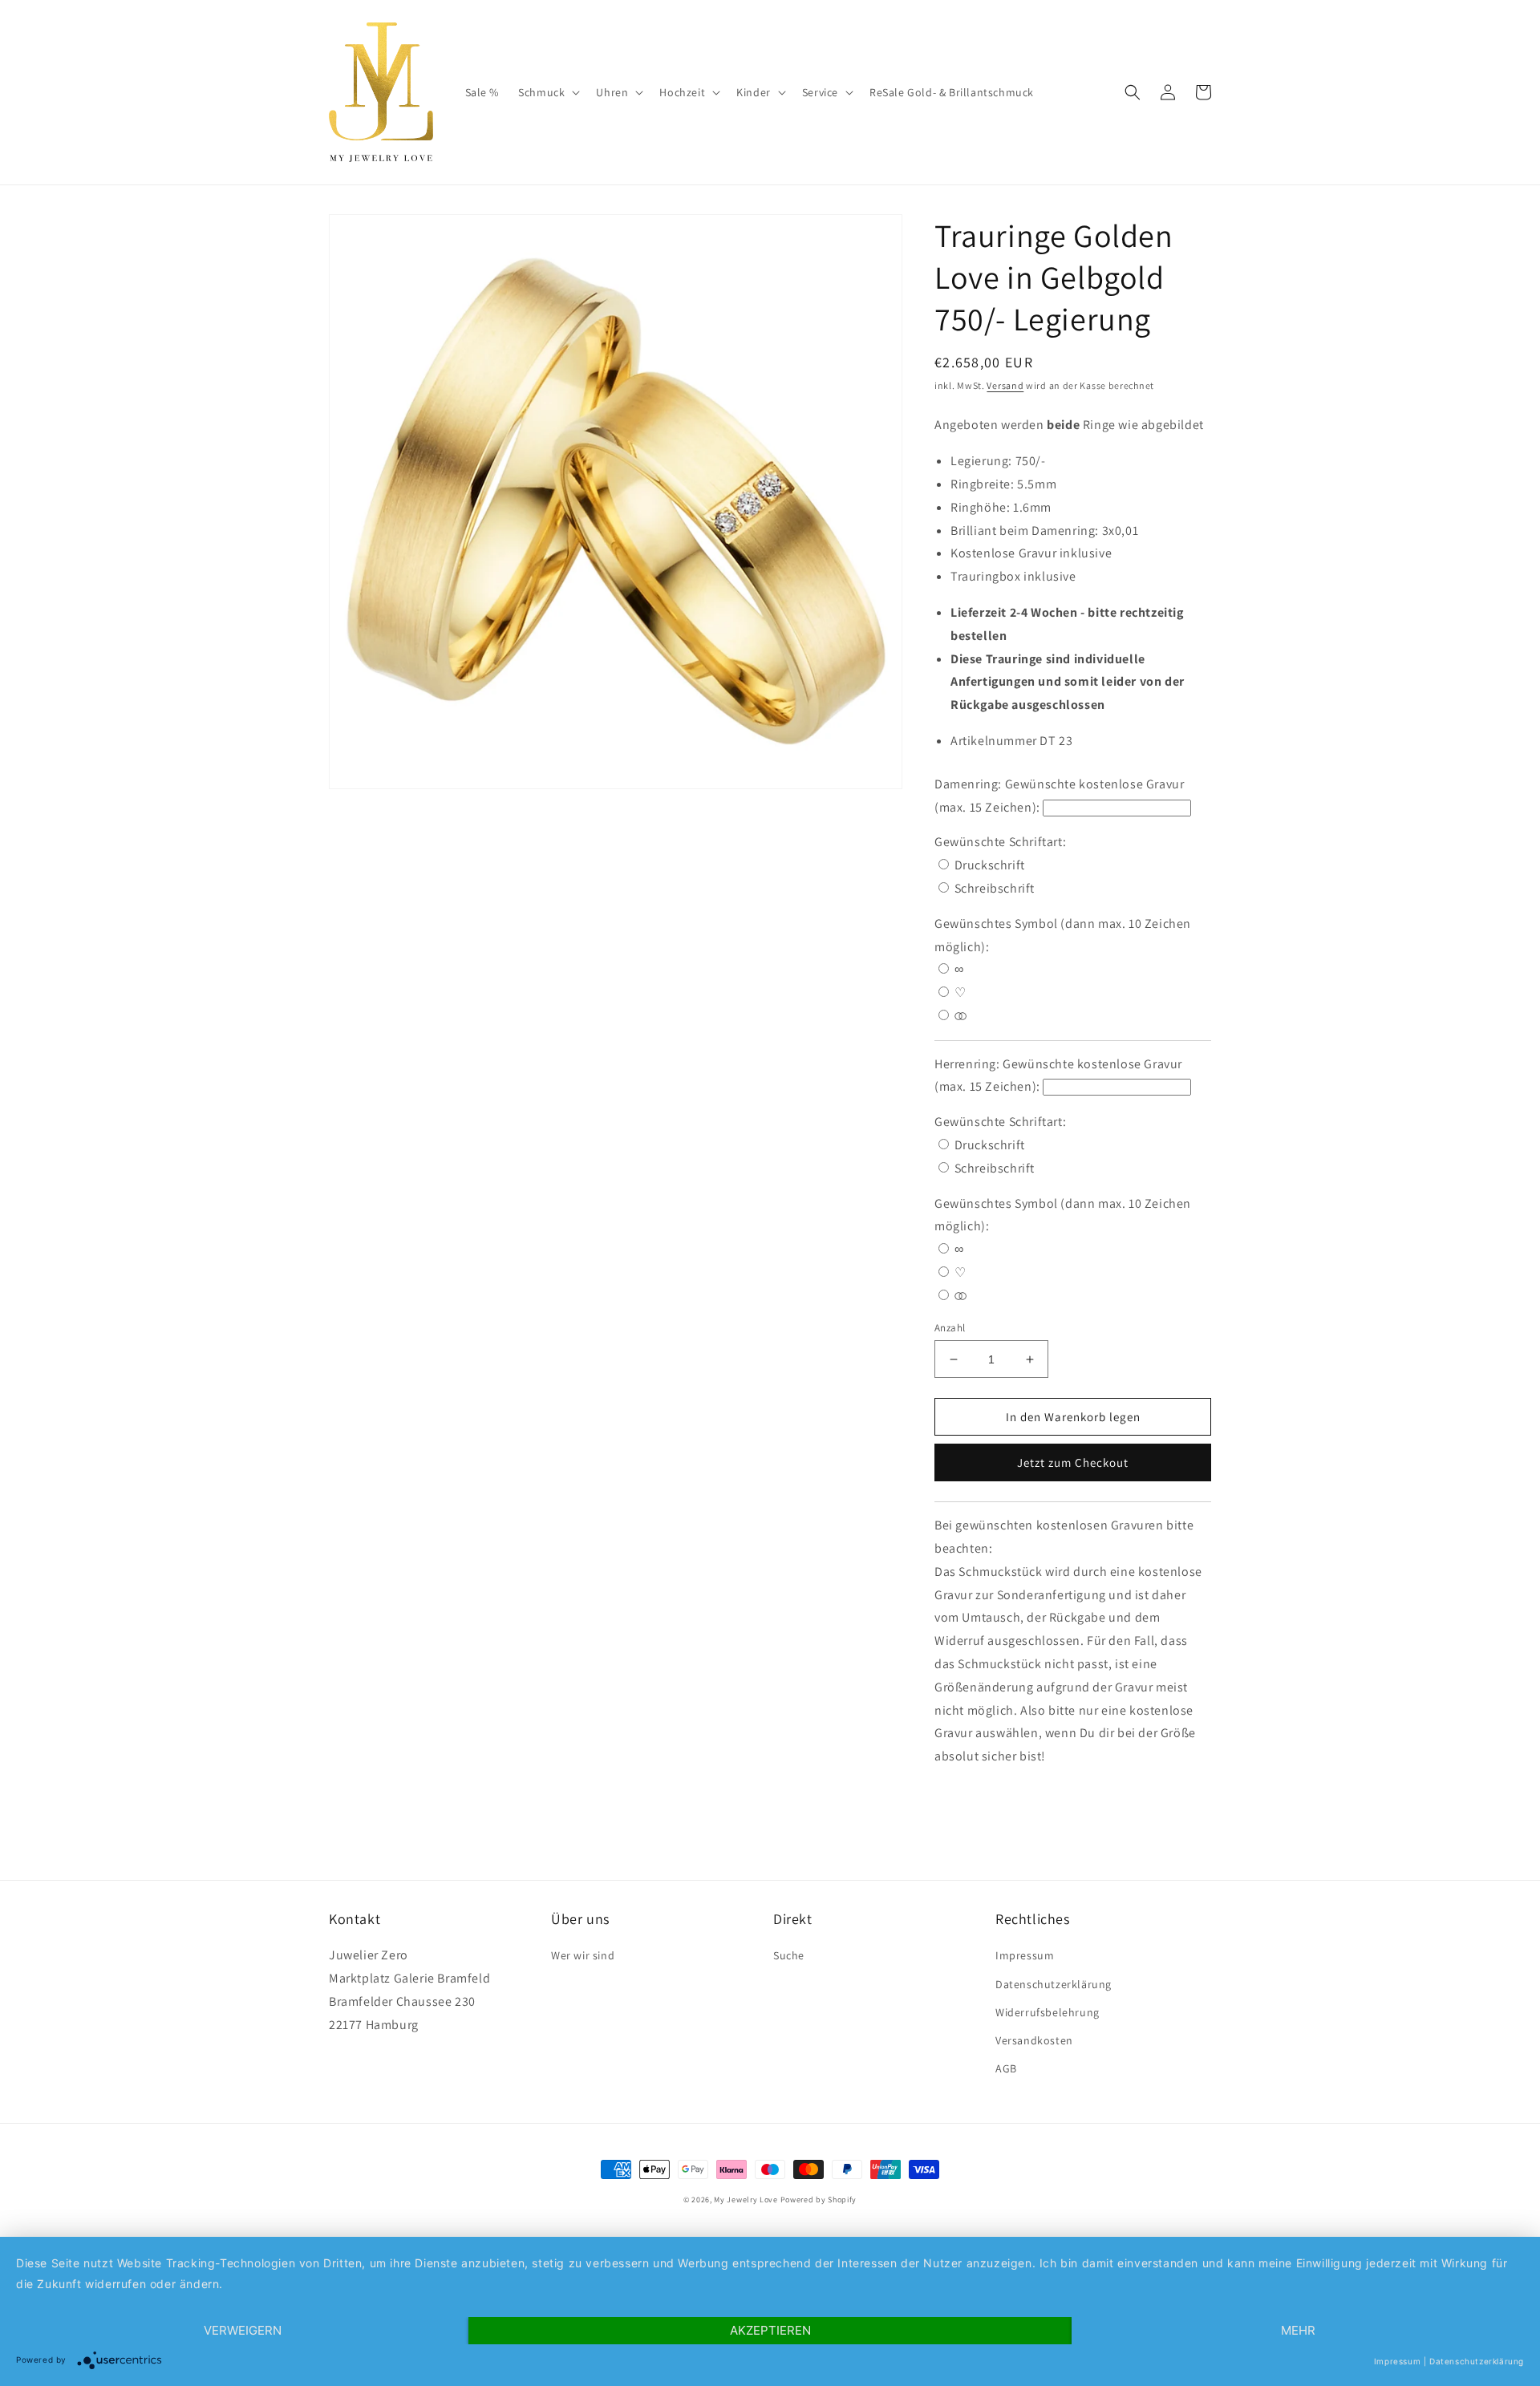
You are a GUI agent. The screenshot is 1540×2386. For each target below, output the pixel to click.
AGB (1006, 2068)
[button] (547, 92)
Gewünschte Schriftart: (1002, 842)
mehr (1298, 2330)
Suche (789, 1955)
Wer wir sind (583, 1955)
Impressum (1025, 1955)
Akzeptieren (770, 2330)
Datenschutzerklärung (1054, 1984)
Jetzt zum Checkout (1073, 1462)
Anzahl (950, 1328)
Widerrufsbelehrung (1048, 2012)
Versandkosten (1034, 2040)
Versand (1005, 385)
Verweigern (243, 2330)
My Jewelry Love (746, 2200)
